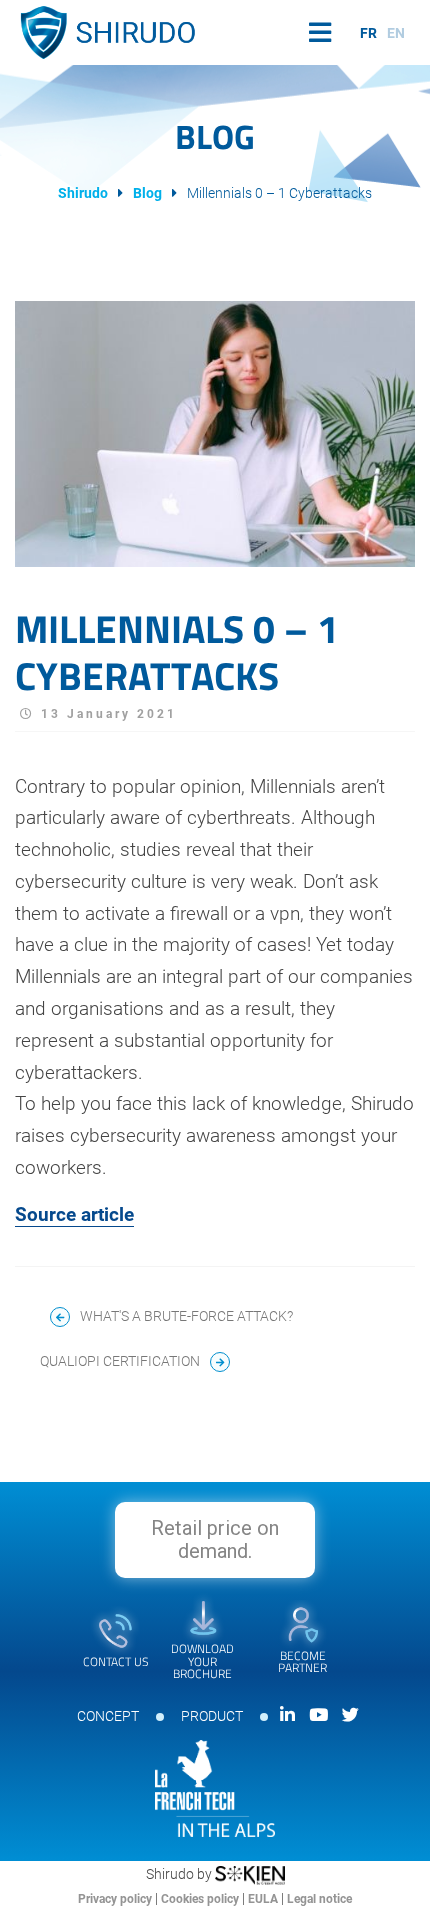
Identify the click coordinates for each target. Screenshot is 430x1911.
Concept (108, 1716)
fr (368, 33)
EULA (264, 1899)
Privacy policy (116, 1899)
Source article (74, 1215)
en (396, 33)
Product (212, 1716)
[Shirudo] (105, 32)
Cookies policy (201, 1899)
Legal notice (319, 1899)
